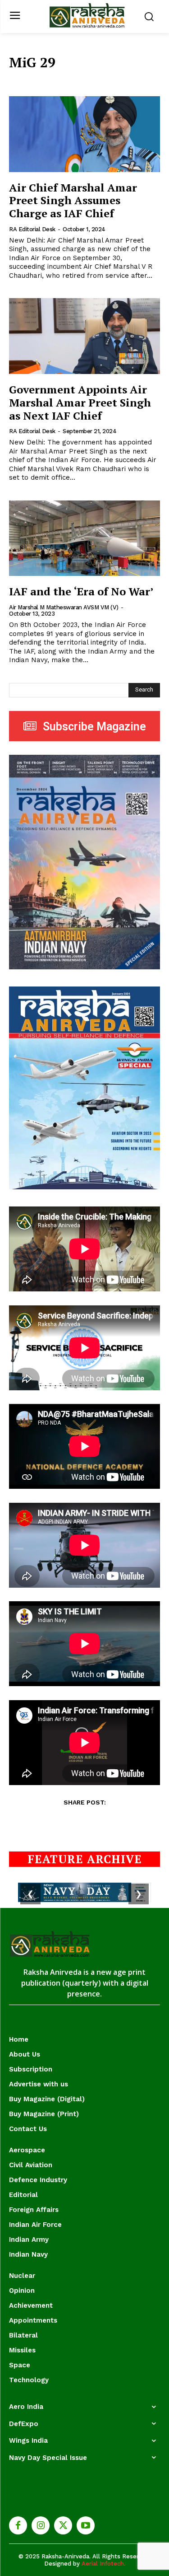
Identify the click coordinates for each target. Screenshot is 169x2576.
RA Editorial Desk (32, 229)
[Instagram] (41, 2525)
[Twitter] (63, 2525)
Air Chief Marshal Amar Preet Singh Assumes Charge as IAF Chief (73, 201)
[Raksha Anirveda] (87, 16)
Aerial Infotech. (103, 2564)
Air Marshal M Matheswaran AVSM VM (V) (64, 607)
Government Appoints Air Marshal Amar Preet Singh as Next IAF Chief (80, 402)
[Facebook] (18, 2525)
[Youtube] (86, 2525)
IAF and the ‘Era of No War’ (81, 591)
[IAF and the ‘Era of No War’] (84, 538)
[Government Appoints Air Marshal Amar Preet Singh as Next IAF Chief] (84, 336)
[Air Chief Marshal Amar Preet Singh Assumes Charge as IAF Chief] (84, 134)
